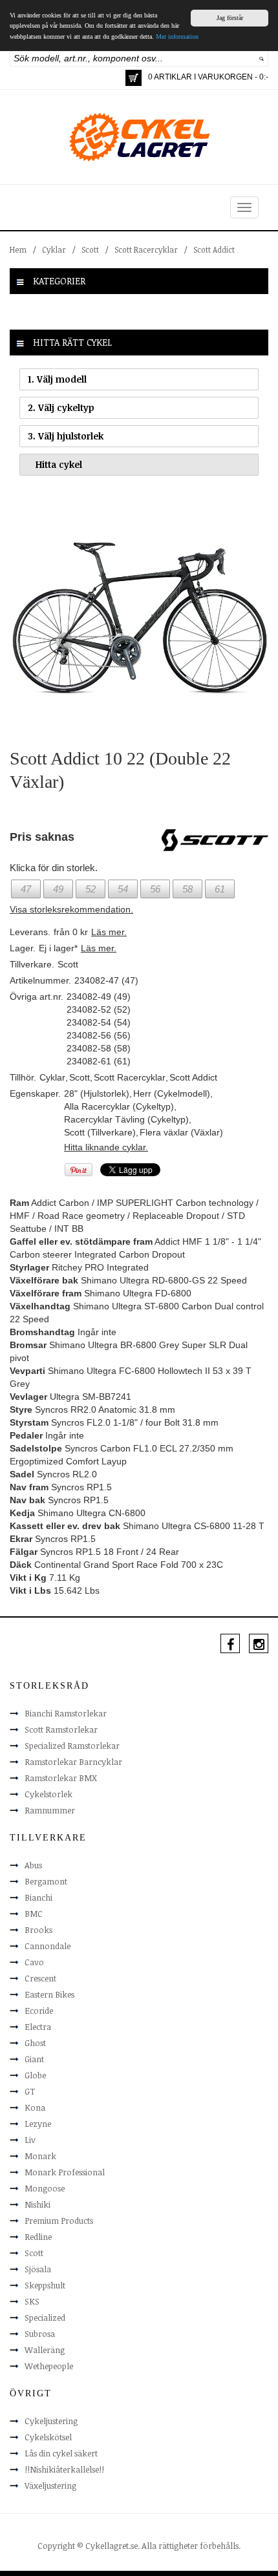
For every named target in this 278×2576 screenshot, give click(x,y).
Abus (33, 1865)
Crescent (40, 1978)
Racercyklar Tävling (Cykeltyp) (126, 1119)
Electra (38, 2027)
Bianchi (38, 1897)
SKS (32, 2301)
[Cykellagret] (139, 136)
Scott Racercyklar (146, 249)
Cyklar (54, 249)
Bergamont (46, 1881)
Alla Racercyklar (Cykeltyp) (119, 1106)
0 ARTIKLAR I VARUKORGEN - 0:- (208, 77)
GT (30, 2091)
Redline (38, 2237)
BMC (34, 1914)
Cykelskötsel (48, 2437)
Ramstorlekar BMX (61, 1778)
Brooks (38, 1930)
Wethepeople (49, 2366)
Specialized (45, 2317)
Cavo (34, 1962)
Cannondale (48, 1946)
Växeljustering (50, 2486)
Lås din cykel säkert (61, 2453)
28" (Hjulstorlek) (97, 1093)
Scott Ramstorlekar (61, 1729)
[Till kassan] (134, 78)
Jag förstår (230, 18)
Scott (90, 249)
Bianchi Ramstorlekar (66, 1713)
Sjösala (38, 2269)
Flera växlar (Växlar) (181, 1132)
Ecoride (39, 2011)
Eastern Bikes (49, 1994)
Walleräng (45, 2350)
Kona (35, 2107)
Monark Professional (65, 2172)
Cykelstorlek (48, 1794)
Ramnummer (50, 1810)
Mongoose (45, 2188)
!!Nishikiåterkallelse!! (64, 2469)
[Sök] (262, 58)
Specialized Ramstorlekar (72, 1746)
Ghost (35, 2043)
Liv (30, 2140)
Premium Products (59, 2221)
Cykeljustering (51, 2421)
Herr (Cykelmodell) (172, 1093)
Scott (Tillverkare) (100, 1132)
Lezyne (38, 2124)
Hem (18, 249)
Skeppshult (45, 2285)
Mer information (177, 37)
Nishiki (37, 2204)
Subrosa (40, 2334)
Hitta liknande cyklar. (106, 1147)
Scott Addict (214, 249)
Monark (40, 2156)
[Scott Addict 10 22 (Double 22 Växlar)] (139, 617)
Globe (35, 2075)
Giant (34, 2059)
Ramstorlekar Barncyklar (73, 1762)
